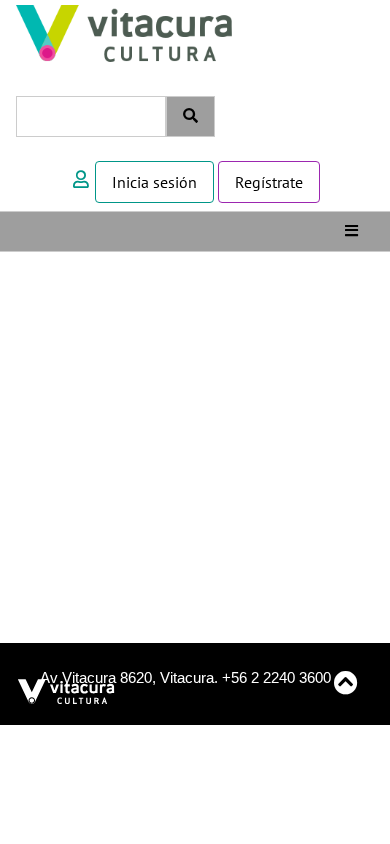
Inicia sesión (154, 182)
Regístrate (269, 182)
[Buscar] (190, 116)
